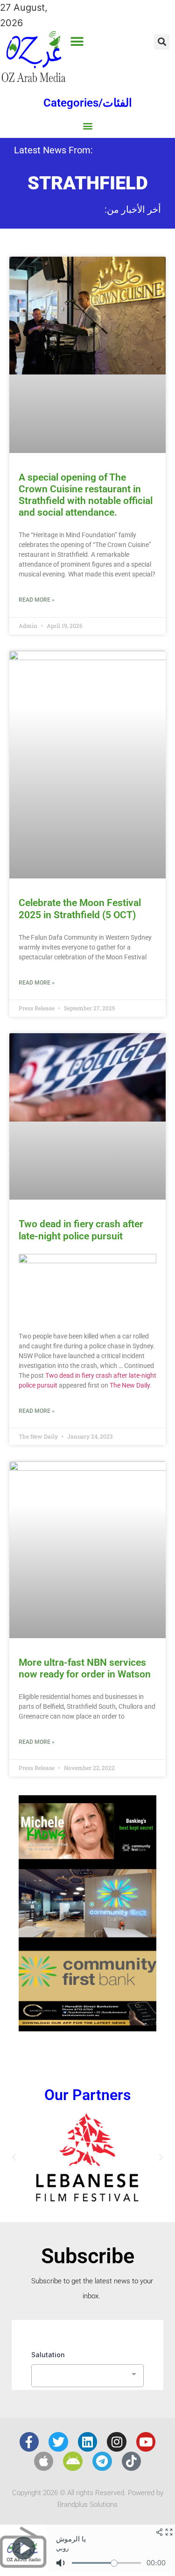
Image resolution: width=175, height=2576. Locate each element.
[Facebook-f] (29, 2442)
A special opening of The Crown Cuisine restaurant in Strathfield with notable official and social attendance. (86, 495)
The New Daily (130, 1385)
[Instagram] (117, 2442)
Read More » (37, 600)
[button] (77, 41)
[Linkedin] (88, 2442)
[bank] (87, 2028)
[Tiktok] (132, 2461)
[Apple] (44, 2461)
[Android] (73, 2461)
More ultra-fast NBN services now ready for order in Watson (85, 1668)
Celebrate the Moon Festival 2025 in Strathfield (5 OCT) (80, 909)
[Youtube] (146, 2442)
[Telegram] (102, 2461)
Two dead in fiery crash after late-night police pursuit (81, 1230)
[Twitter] (58, 2442)
